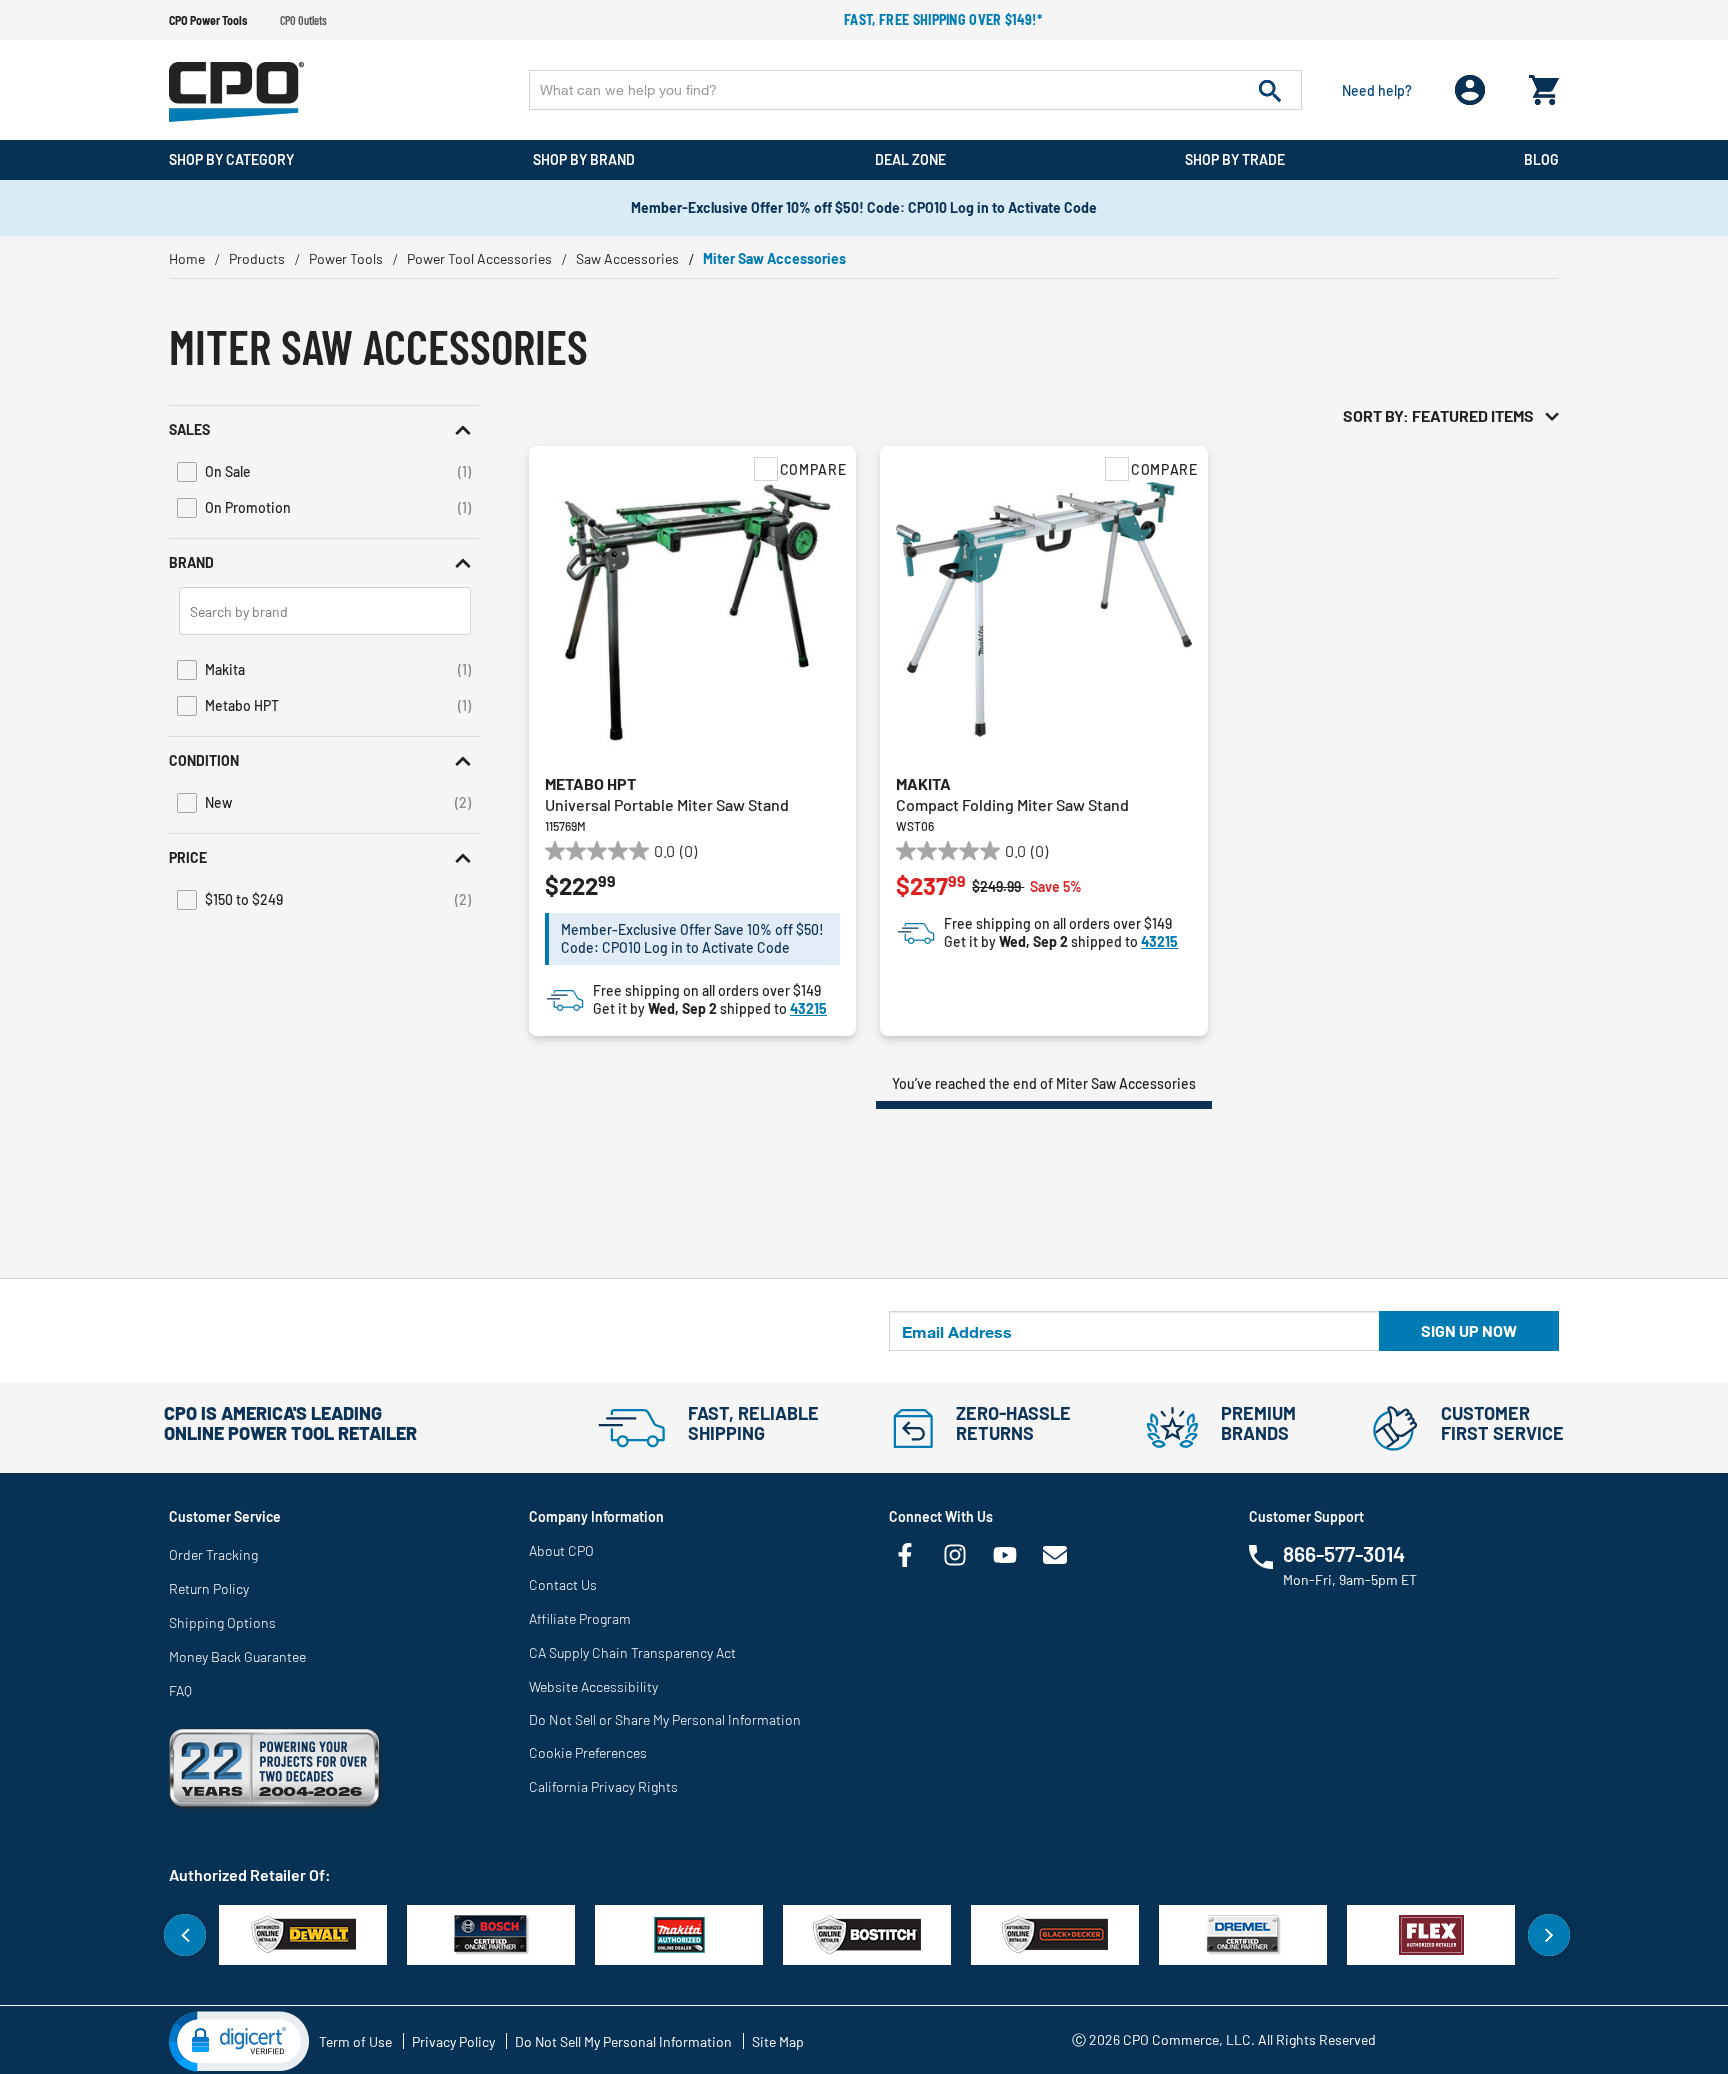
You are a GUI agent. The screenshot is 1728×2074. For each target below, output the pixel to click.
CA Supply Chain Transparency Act (632, 1652)
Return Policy (209, 1588)
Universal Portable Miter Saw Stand (667, 804)
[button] (324, 429)
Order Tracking (213, 1554)
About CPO (561, 1550)
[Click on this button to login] (1470, 90)
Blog (1541, 159)
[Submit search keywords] (1270, 90)
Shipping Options (222, 1622)
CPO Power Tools (208, 20)
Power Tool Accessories (479, 258)
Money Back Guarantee (237, 1656)
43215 (808, 1008)
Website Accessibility (593, 1686)
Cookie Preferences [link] (588, 1752)
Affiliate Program (580, 1618)
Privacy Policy (453, 2041)
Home (187, 258)
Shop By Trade (1235, 159)
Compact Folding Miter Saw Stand (1012, 804)
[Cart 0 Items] (1544, 85)
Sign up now (1469, 1330)
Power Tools (346, 258)
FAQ (180, 1690)
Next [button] (1549, 1935)
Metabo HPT (590, 783)
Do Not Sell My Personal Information (623, 2041)
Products (257, 258)
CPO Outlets (303, 20)
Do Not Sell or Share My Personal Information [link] (665, 1719)
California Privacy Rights (603, 1786)
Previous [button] (185, 1935)
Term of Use (355, 2041)
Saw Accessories (627, 258)
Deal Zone (910, 159)
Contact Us (563, 1584)
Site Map (778, 2041)
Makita (923, 783)
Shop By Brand (584, 159)
